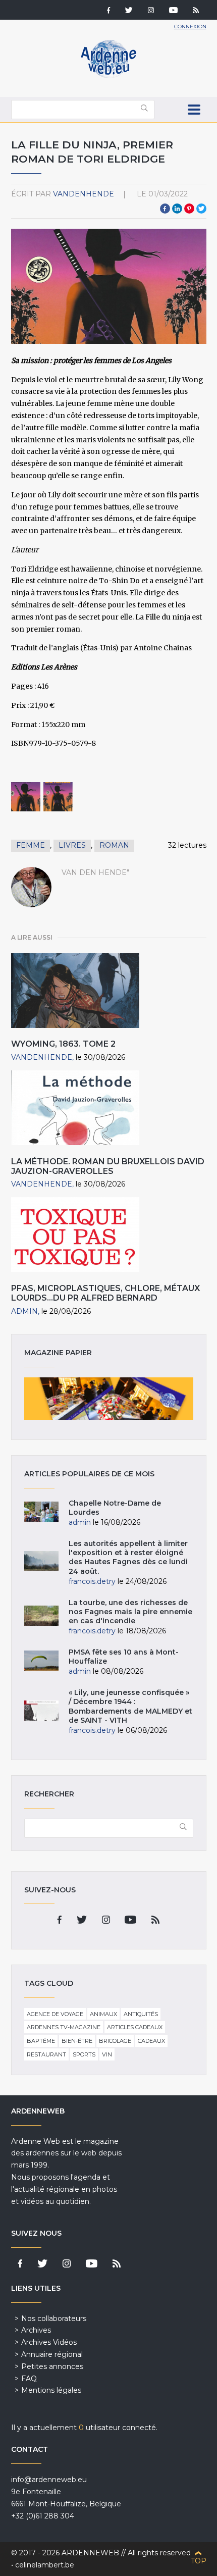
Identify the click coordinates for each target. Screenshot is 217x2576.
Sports (84, 2054)
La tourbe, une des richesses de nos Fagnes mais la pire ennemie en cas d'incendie (130, 1612)
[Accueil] (108, 76)
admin (24, 1311)
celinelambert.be (45, 2565)
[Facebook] (108, 11)
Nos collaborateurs (54, 2319)
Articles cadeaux (135, 2027)
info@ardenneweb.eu (49, 2480)
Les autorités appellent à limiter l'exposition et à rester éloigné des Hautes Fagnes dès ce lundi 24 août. (128, 1557)
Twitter (201, 209)
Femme (31, 845)
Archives (36, 2330)
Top (199, 2561)
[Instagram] (151, 11)
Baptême (41, 2041)
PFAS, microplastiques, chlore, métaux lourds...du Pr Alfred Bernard (105, 1293)
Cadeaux (151, 2041)
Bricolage (115, 2041)
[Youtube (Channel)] (173, 11)
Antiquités (141, 2014)
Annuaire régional (52, 2354)
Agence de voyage (55, 2014)
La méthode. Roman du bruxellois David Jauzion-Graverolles (108, 1166)
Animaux (103, 2014)
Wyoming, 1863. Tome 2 (63, 1044)
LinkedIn (177, 209)
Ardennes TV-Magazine (64, 2027)
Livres (72, 845)
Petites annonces (52, 2366)
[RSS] (196, 11)
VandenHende (84, 194)
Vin (107, 2054)
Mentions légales (51, 2390)
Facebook (165, 209)
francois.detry (92, 1581)
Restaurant (46, 2054)
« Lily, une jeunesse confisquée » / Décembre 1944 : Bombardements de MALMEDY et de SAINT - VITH (130, 1706)
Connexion (190, 27)
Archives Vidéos (49, 2342)
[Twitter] (129, 11)
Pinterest (189, 209)
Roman (114, 845)
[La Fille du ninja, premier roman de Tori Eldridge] (26, 797)
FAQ (29, 2379)
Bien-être (77, 2041)
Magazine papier (109, 1399)
